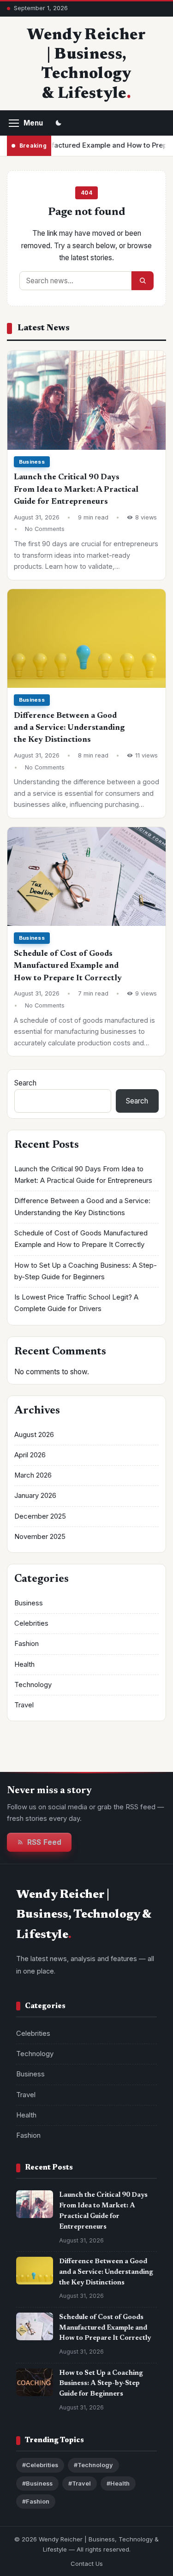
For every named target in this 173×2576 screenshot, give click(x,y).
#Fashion (36, 2501)
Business (32, 462)
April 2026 (30, 1455)
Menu (33, 123)
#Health (118, 2484)
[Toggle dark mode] (59, 123)
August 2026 (34, 1435)
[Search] (143, 281)
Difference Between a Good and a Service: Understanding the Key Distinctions (69, 728)
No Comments (45, 529)
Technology (33, 1685)
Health (24, 1664)
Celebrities (31, 1623)
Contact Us (87, 2564)
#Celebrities (40, 2465)
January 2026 (35, 1496)
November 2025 (40, 1537)
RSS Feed (44, 1842)
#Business (37, 2484)
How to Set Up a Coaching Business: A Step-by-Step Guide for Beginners (101, 2384)
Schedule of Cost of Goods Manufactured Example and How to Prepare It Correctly (68, 966)
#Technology (93, 2465)
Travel (24, 1705)
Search (25, 1083)
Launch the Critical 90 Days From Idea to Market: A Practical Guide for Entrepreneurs (76, 490)
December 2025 (40, 1516)
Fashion (27, 1644)
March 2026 (33, 1475)
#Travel (80, 2484)
